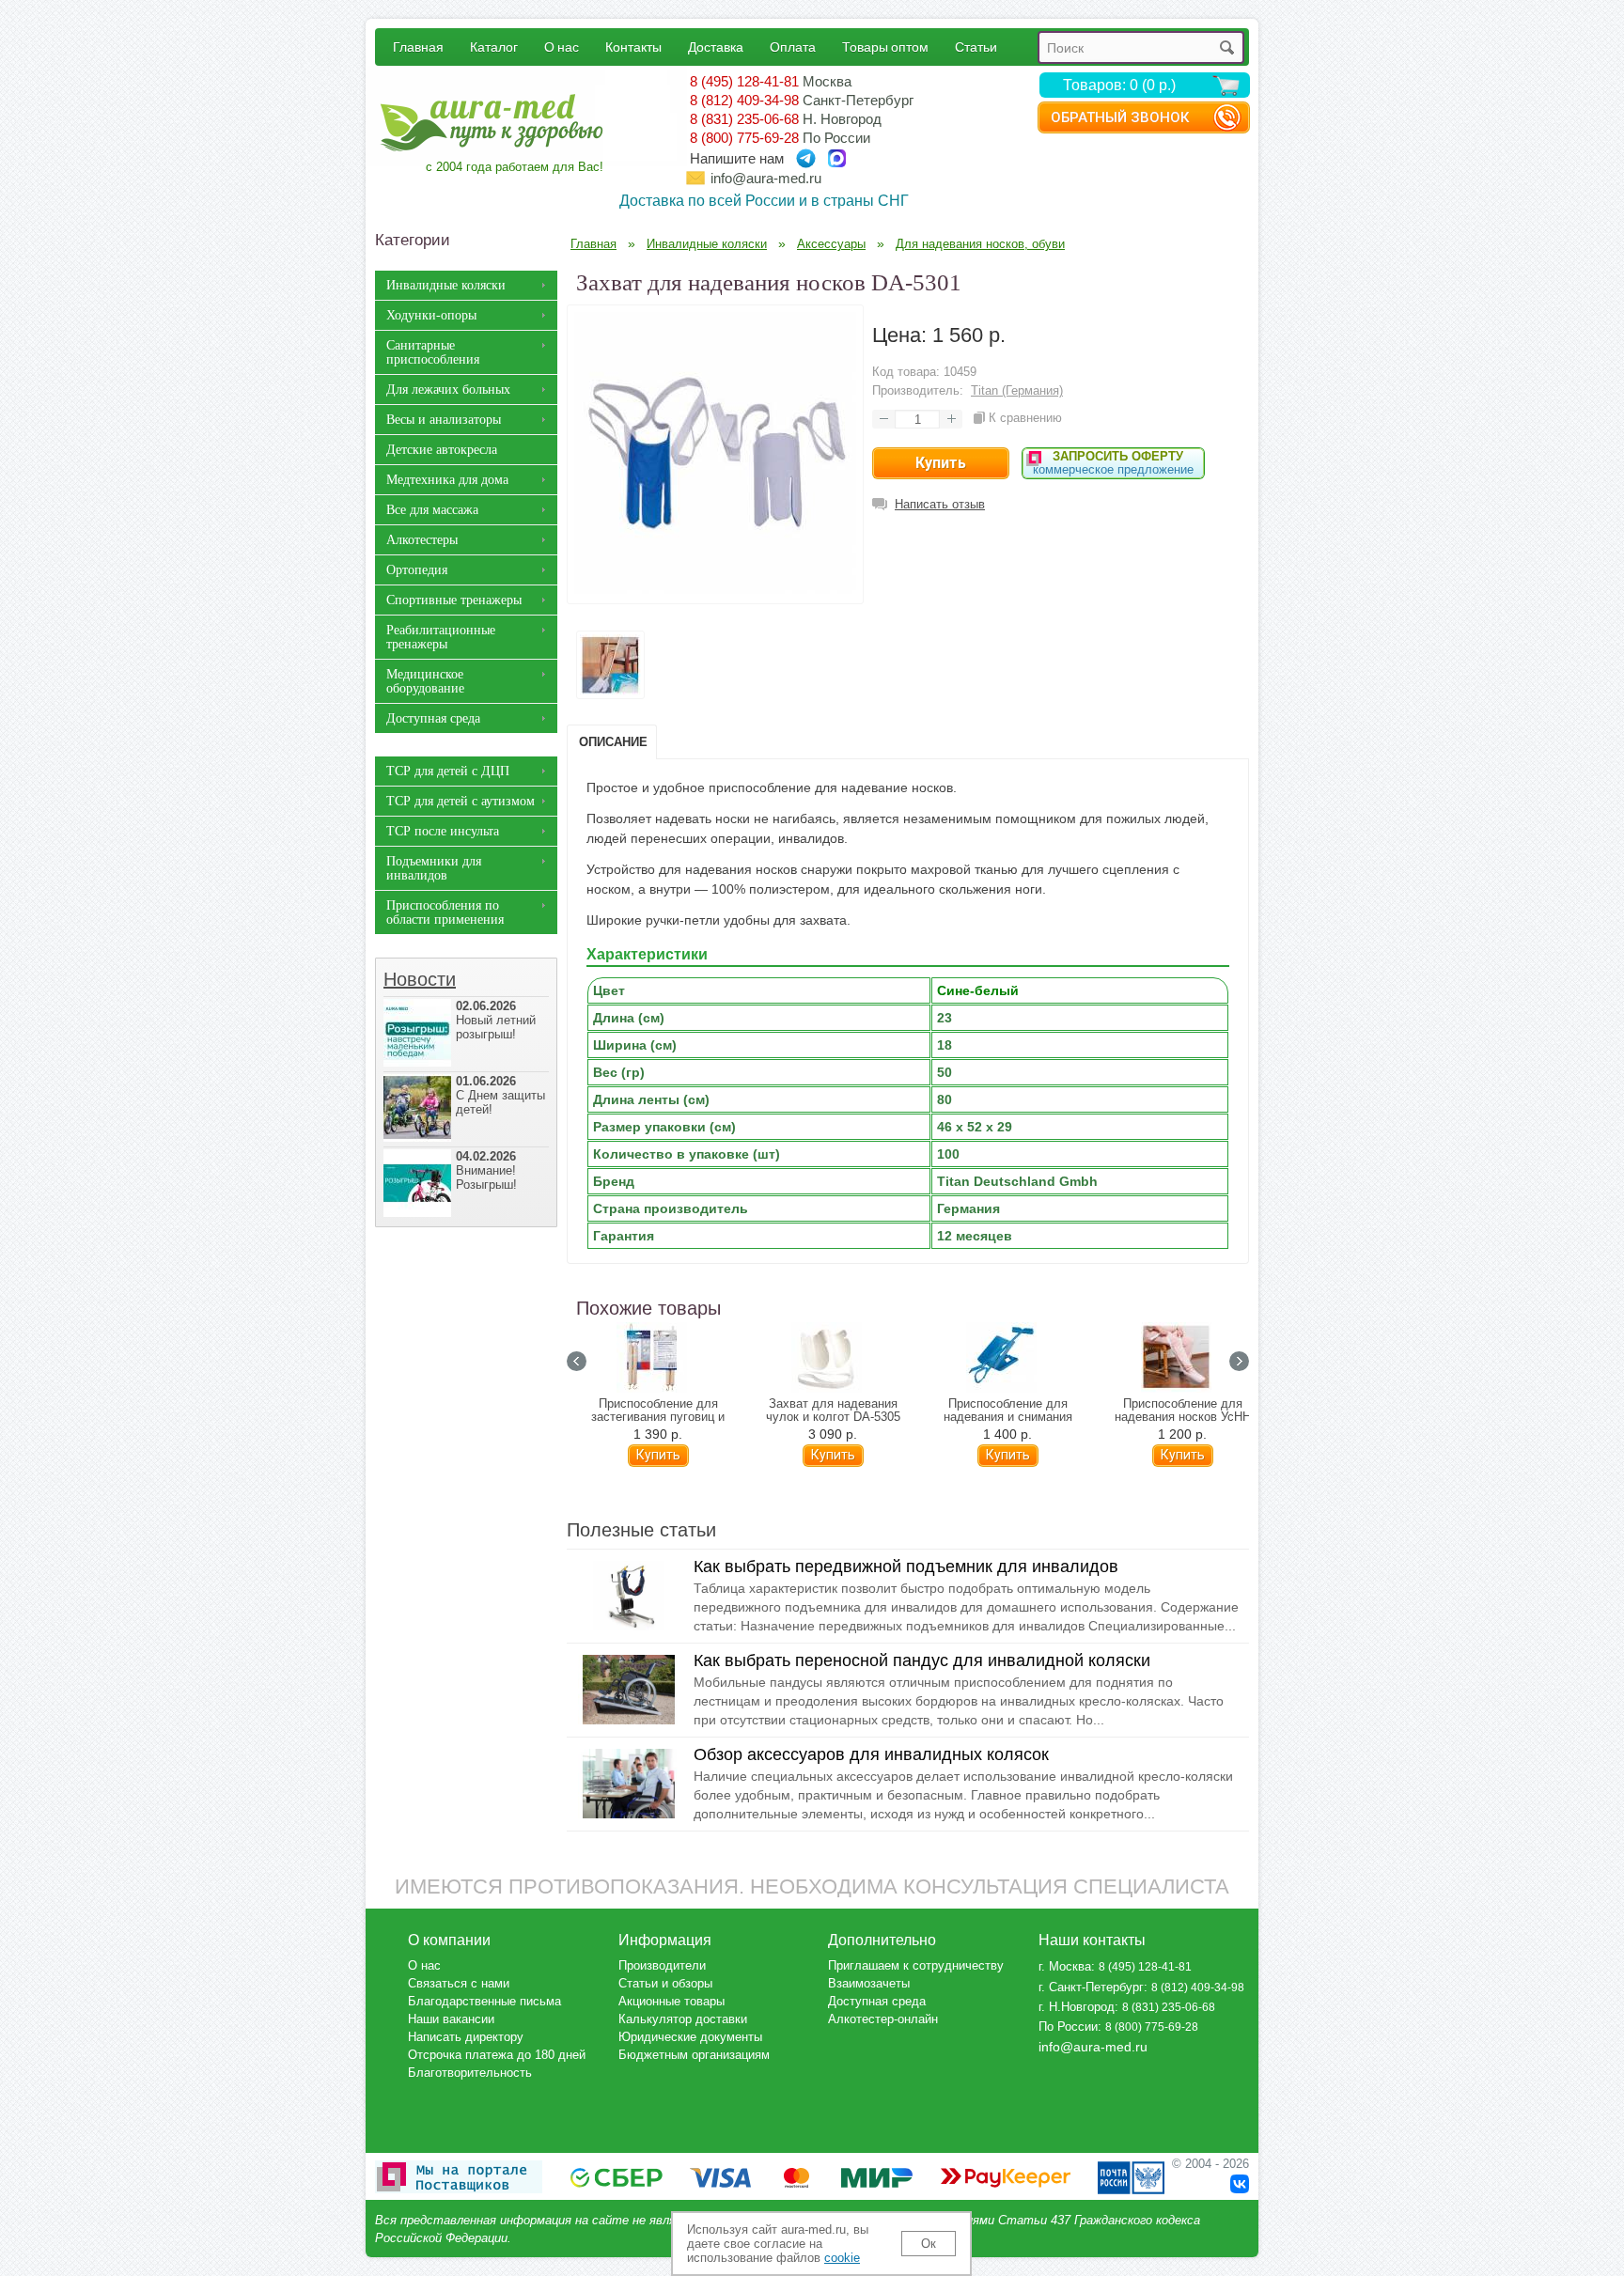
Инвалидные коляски (446, 285)
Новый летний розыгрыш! (496, 1020)
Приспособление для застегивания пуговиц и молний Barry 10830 (658, 1417)
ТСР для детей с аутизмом (461, 801)
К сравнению (1025, 418)
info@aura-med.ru (766, 178)
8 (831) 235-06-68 (744, 119)
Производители (662, 1965)
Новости (420, 979)
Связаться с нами (459, 1983)
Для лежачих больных (448, 390)
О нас (562, 47)
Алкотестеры (422, 540)
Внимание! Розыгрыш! (486, 1170)
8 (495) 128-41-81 (744, 81)
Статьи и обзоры (665, 1983)
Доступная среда (433, 718)
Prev (577, 1361)
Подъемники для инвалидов (434, 868)
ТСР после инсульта (443, 831)
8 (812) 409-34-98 (744, 100)
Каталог (494, 47)
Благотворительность (470, 2073)
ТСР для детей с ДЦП (448, 771)
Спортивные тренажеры (454, 600)
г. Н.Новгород (1077, 2007)
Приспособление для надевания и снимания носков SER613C (1008, 1417)
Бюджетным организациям (694, 2055)
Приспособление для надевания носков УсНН (1183, 1411)
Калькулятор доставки (683, 2019)
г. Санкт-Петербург (1091, 1987)
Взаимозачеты (869, 1983)
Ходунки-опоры (431, 315)
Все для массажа (432, 510)
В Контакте (1240, 2184)
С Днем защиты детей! (500, 1095)
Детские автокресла (442, 450)
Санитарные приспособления (433, 352)
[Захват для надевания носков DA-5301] (715, 589)
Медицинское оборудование (425, 681)
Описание (613, 742)
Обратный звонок (1120, 117)
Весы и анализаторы (444, 420)
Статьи (976, 47)
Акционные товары (671, 2001)
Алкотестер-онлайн (883, 2019)
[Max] (837, 158)
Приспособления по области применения (445, 912)
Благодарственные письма (484, 2001)
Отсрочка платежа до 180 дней (497, 2055)
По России (1068, 2027)
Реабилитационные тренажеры (441, 637)
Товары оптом (885, 47)
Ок (929, 2244)
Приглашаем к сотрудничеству (916, 1965)
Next (1239, 1361)
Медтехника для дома (447, 480)
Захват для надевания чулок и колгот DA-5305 (833, 1411)
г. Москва (1065, 1966)
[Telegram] (806, 158)
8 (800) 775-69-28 (744, 138)
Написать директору (466, 2037)
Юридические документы (690, 2037)
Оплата (793, 47)
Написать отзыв (940, 504)
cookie (842, 2258)
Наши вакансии (451, 2019)
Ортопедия (417, 570)
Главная (418, 47)
